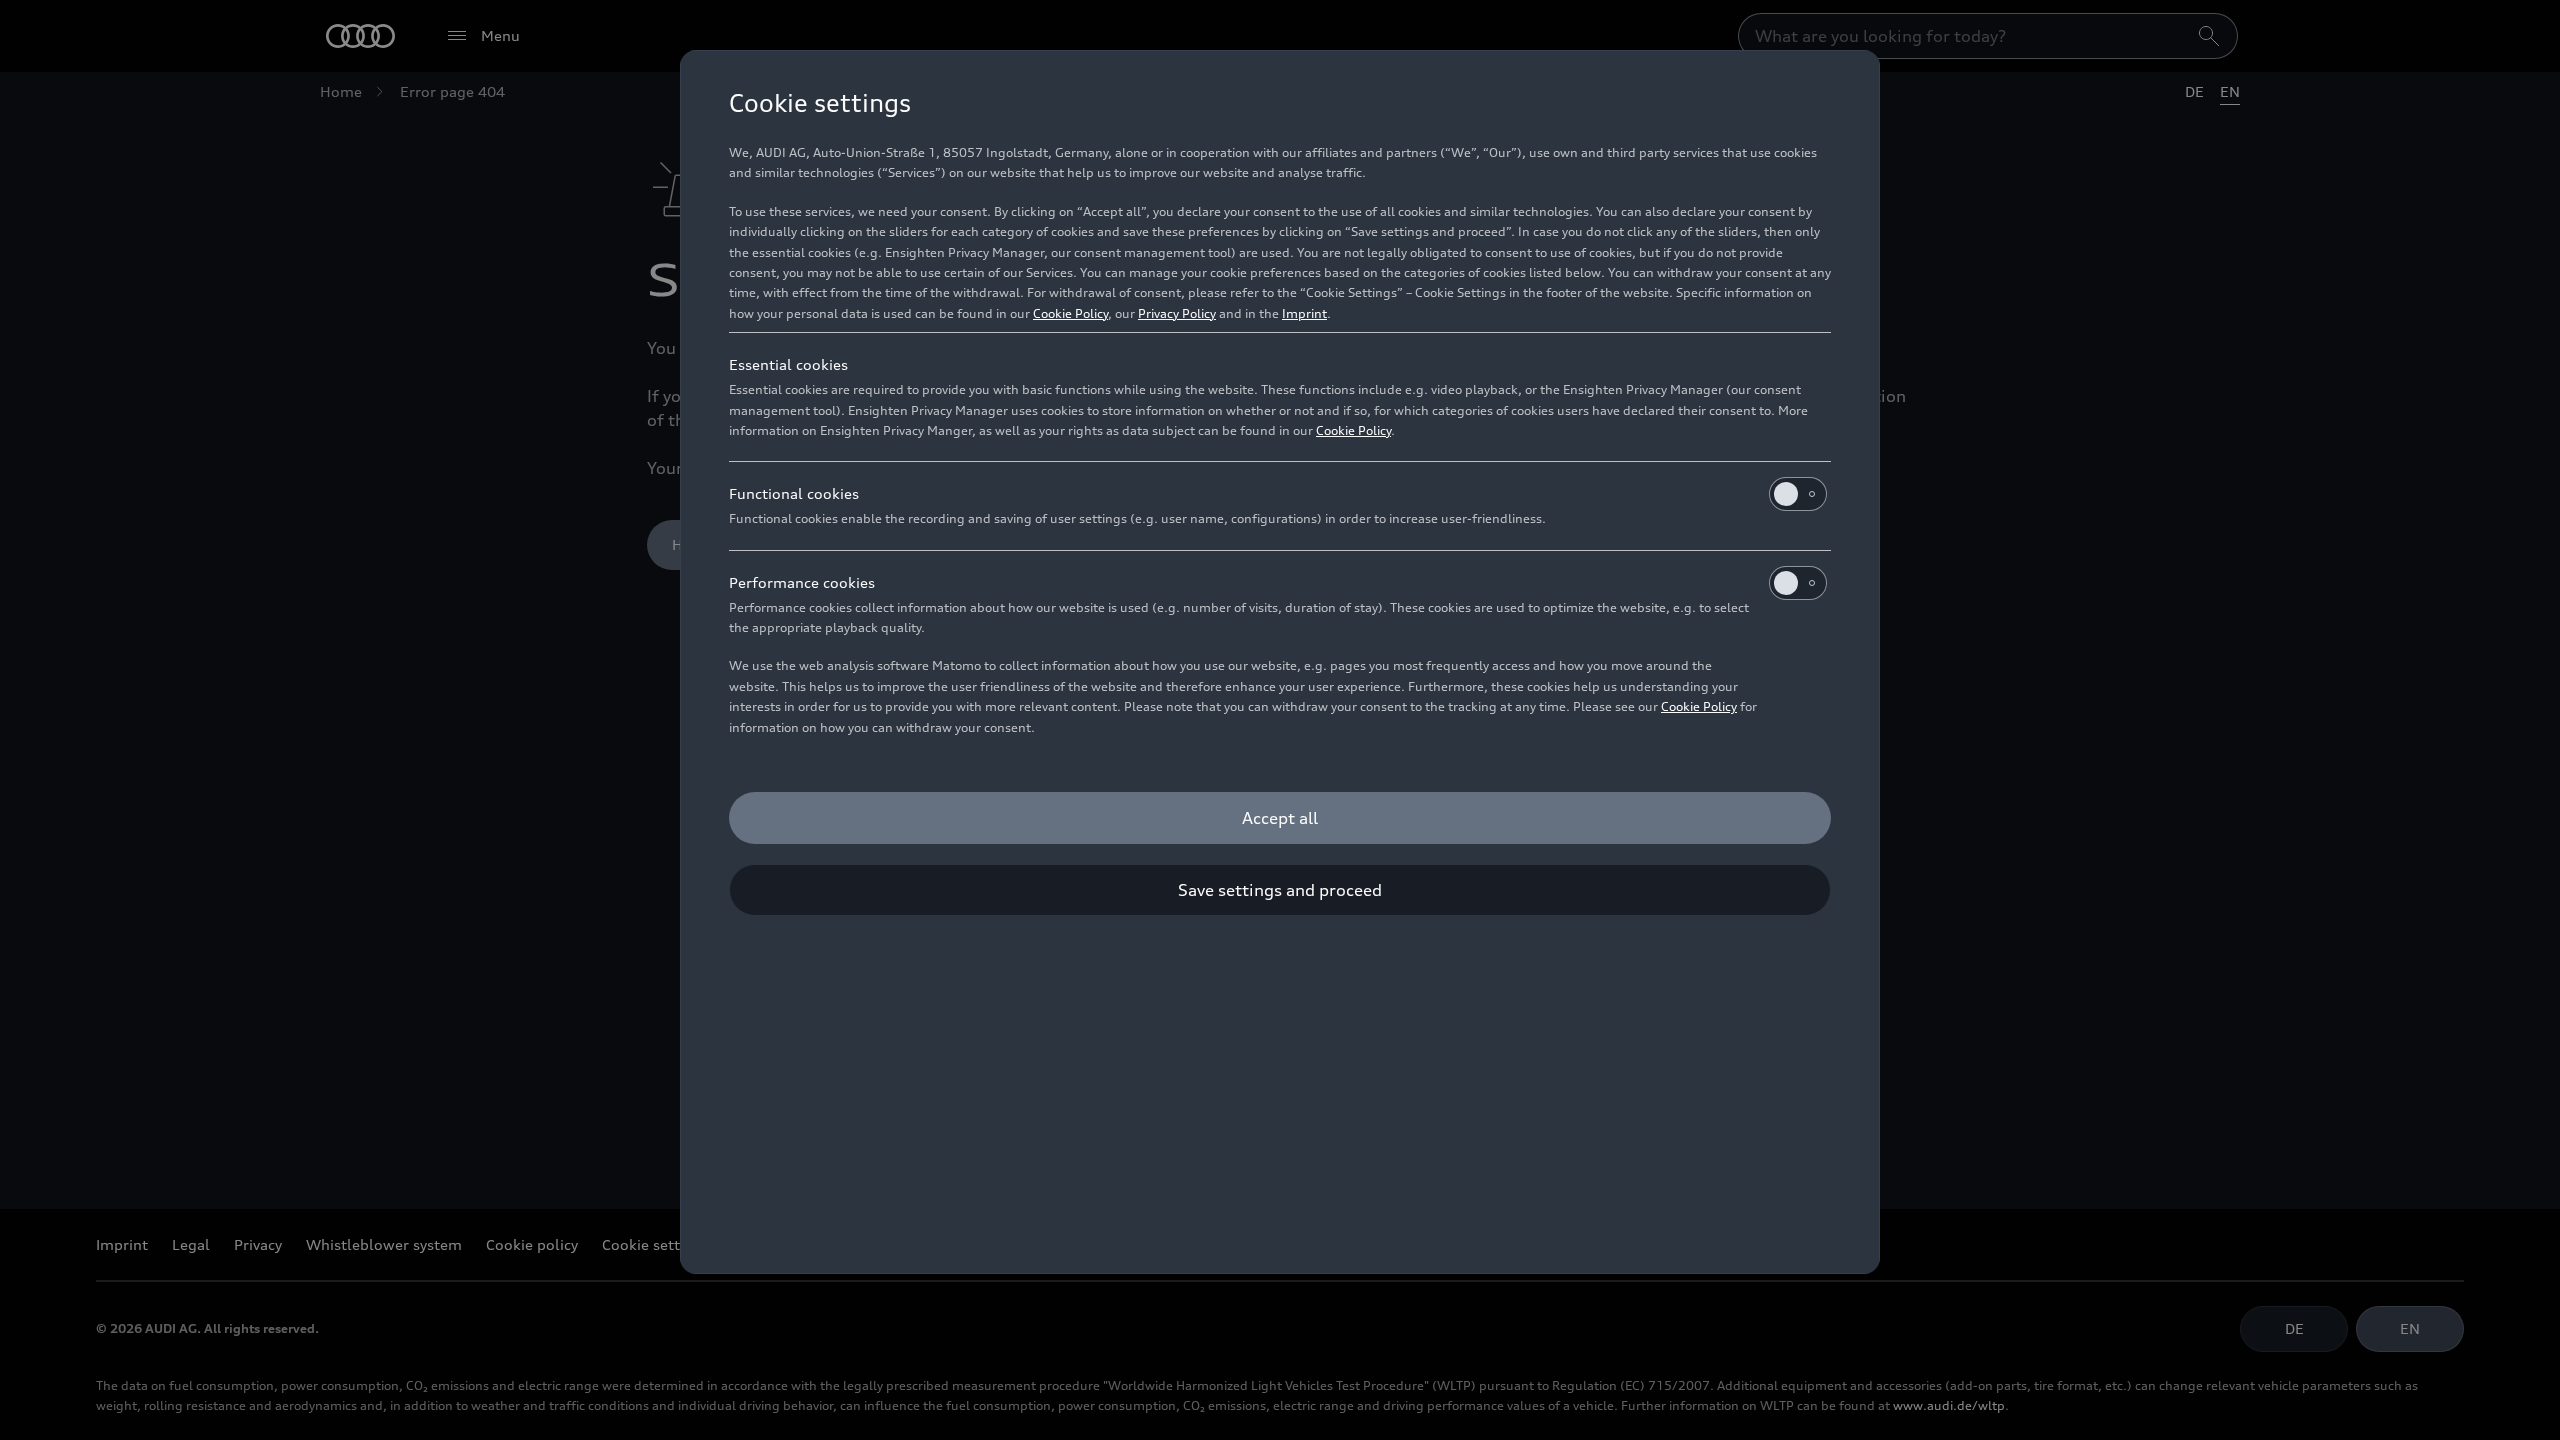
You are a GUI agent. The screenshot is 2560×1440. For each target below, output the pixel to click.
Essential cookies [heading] (788, 364)
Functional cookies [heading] (794, 493)
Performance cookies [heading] (802, 582)
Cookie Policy (1070, 313)
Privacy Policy (1177, 313)
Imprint (1304, 313)
